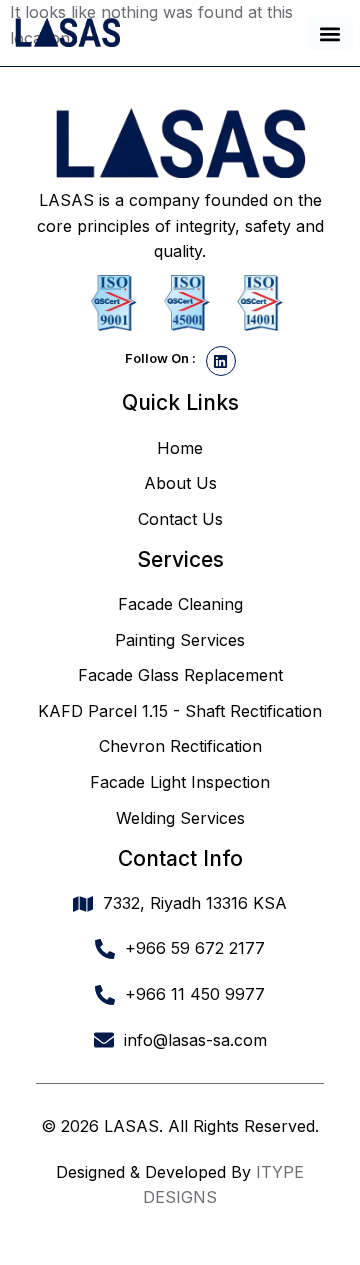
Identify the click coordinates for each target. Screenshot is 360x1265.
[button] (330, 33)
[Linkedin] (221, 361)
